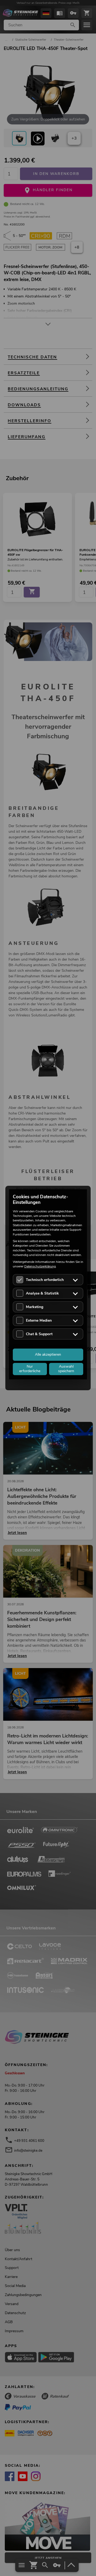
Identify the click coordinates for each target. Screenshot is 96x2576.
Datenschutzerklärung (40, 1266)
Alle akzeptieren (48, 1354)
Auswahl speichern (66, 1369)
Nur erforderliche (30, 1369)
